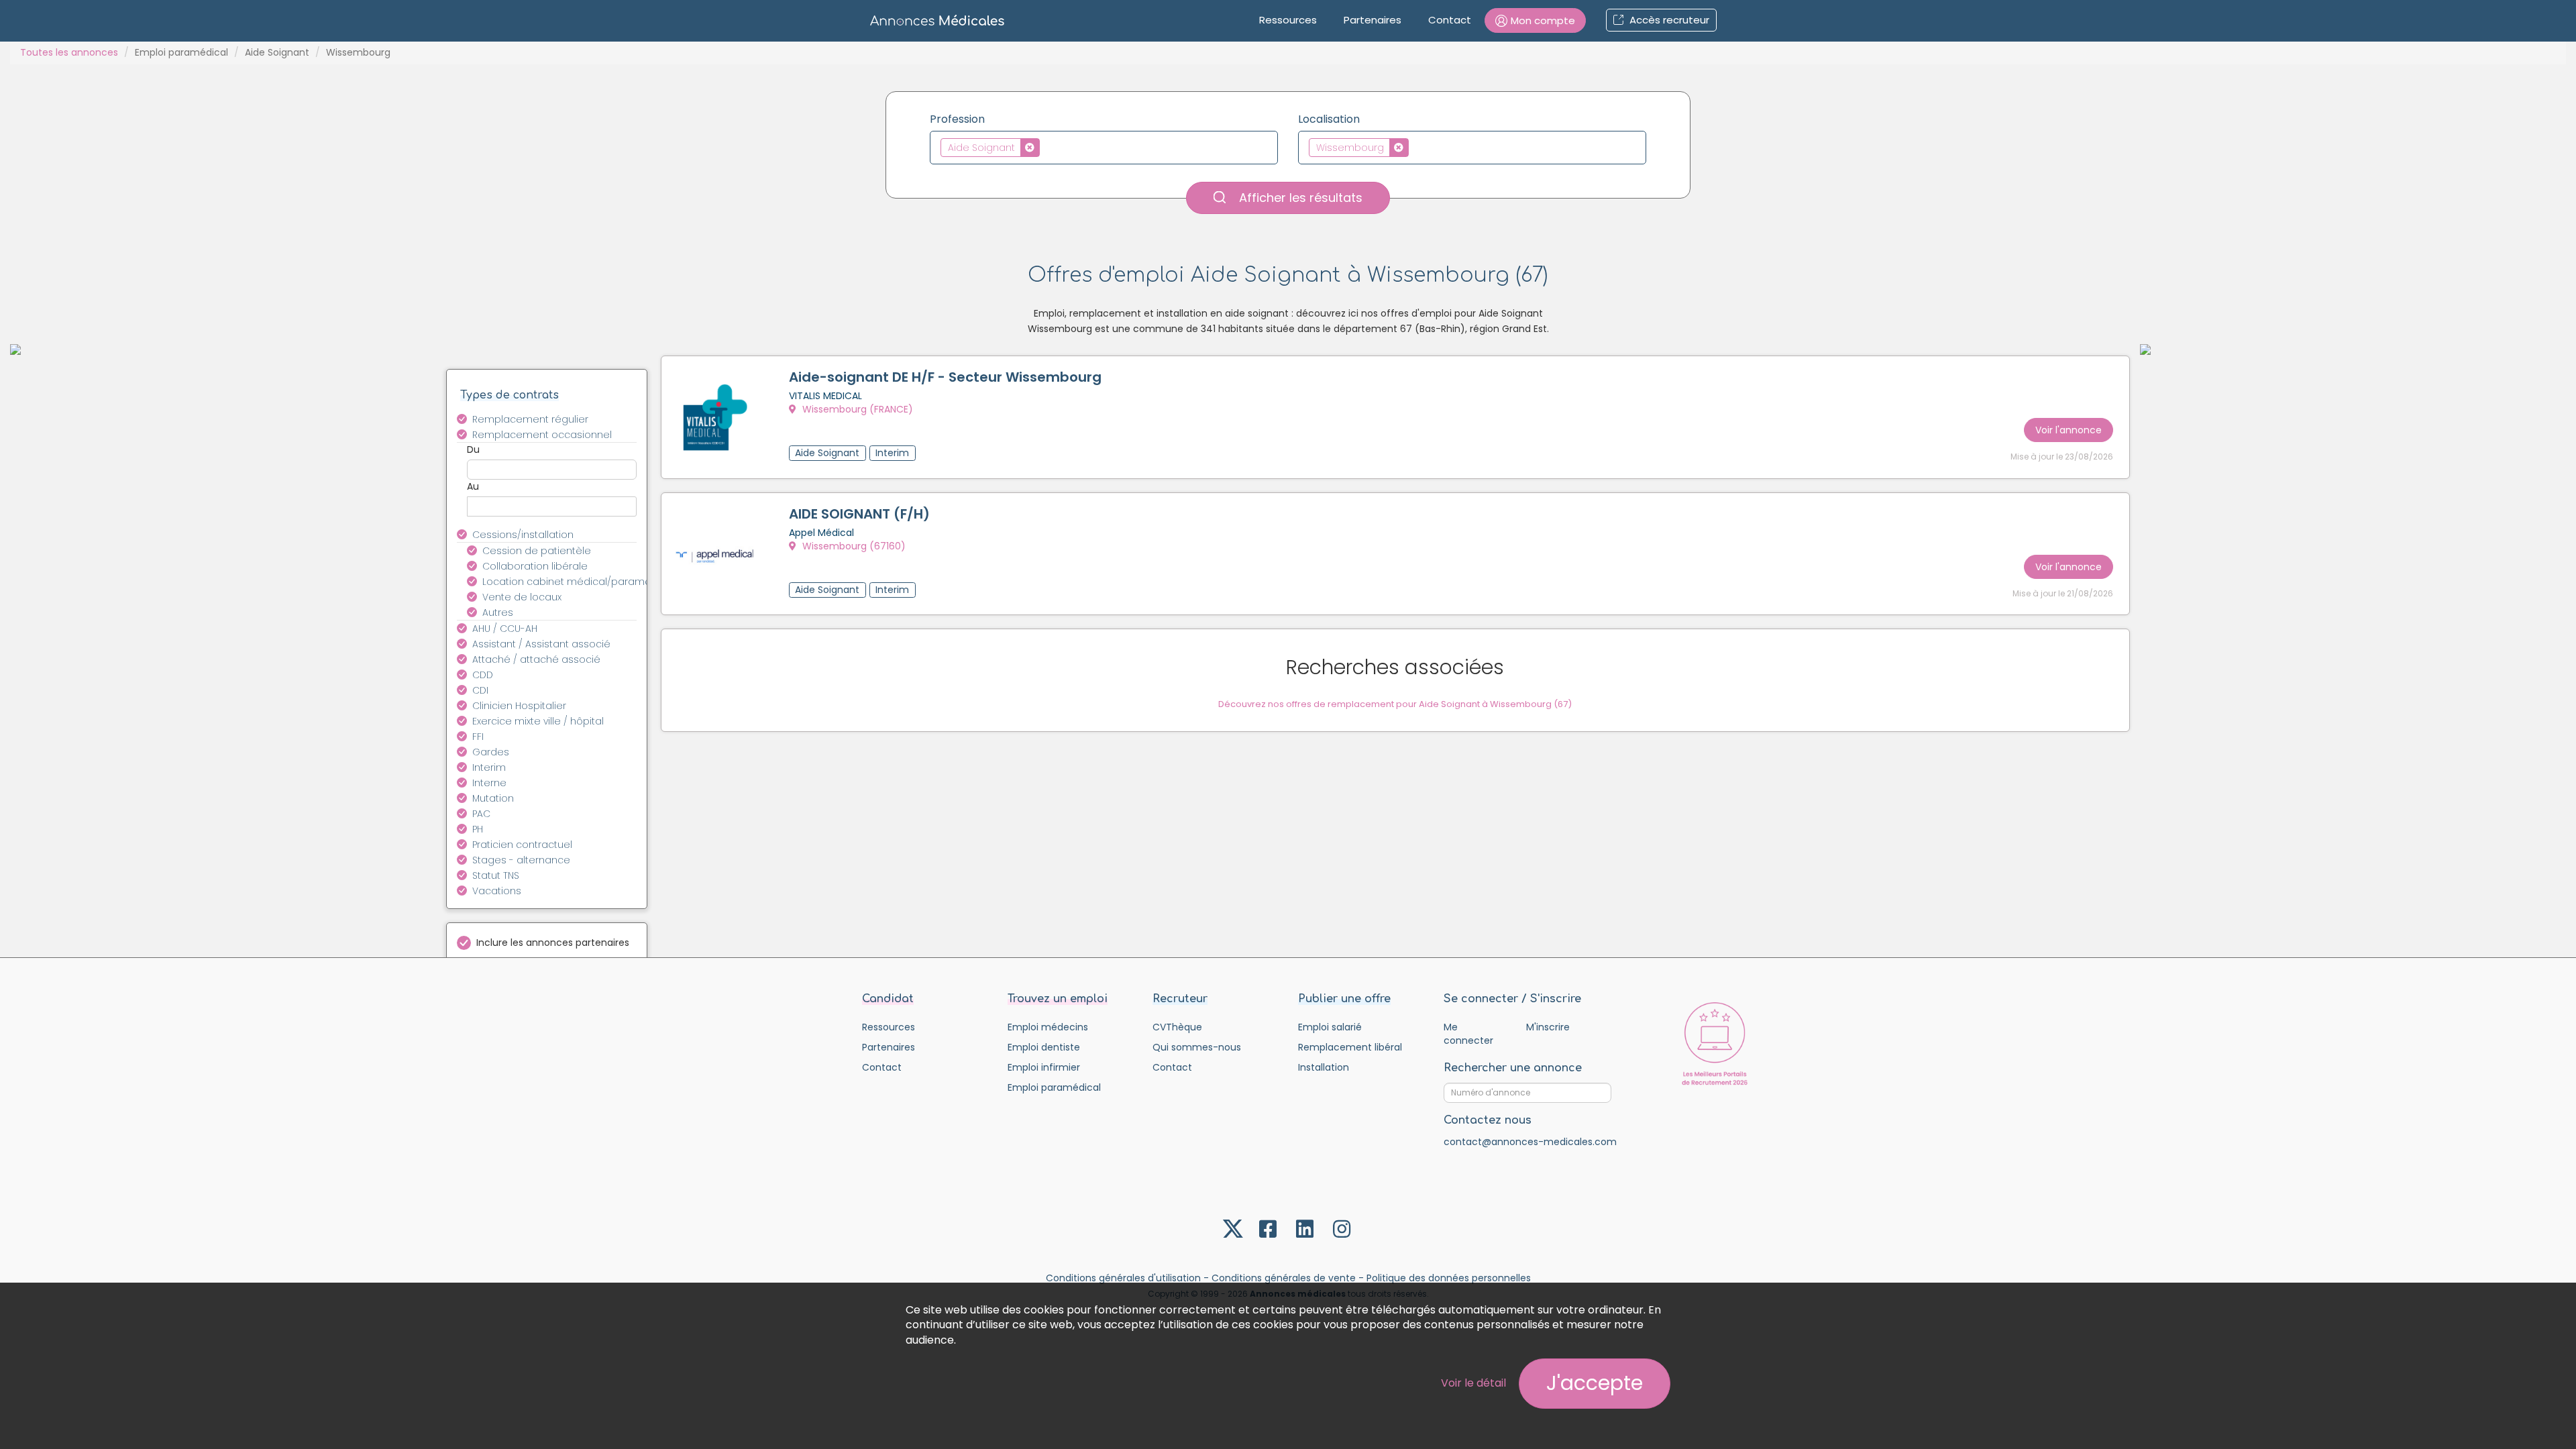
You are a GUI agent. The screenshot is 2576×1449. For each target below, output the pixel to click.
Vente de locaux (522, 597)
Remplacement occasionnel (542, 435)
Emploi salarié (1330, 1027)
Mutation (493, 798)
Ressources (1288, 20)
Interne (489, 783)
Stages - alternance (521, 860)
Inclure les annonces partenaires (553, 943)
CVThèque (1177, 1027)
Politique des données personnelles (1449, 1278)
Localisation (1329, 119)
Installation (1324, 1067)
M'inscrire (1548, 1027)
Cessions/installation (523, 535)
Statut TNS (496, 875)
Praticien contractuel (522, 845)
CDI (480, 690)
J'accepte (1595, 1383)
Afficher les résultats (1299, 198)
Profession (957, 119)
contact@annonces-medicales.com (1530, 1142)
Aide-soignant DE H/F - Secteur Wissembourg (945, 377)
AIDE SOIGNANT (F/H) (859, 514)
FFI (478, 737)
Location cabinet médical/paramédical (567, 582)
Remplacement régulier (530, 419)
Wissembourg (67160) (853, 546)
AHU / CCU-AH (505, 629)
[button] (1535, 20)
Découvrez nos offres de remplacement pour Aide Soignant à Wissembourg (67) (1395, 704)
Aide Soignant (277, 52)
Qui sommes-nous (1197, 1047)
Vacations (497, 891)
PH (478, 829)
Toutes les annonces (69, 52)
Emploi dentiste (1044, 1047)
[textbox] (1047, 147)
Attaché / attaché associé (536, 659)
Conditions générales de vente (1284, 1278)
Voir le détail (1473, 1383)
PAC (481, 814)
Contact (1450, 20)
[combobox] (1104, 148)
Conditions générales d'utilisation (1123, 1278)
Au (473, 486)
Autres (498, 612)
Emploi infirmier (1044, 1067)
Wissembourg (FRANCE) (856, 409)
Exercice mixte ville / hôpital (538, 721)
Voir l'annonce (2069, 430)
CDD (483, 675)
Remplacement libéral (1350, 1047)
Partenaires (1373, 20)
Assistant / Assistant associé (541, 644)
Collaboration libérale (535, 566)
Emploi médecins (1048, 1027)
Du (473, 449)
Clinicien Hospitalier (519, 706)
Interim (489, 767)
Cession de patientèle (537, 551)
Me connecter (1468, 1034)
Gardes (491, 752)
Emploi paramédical (181, 52)
